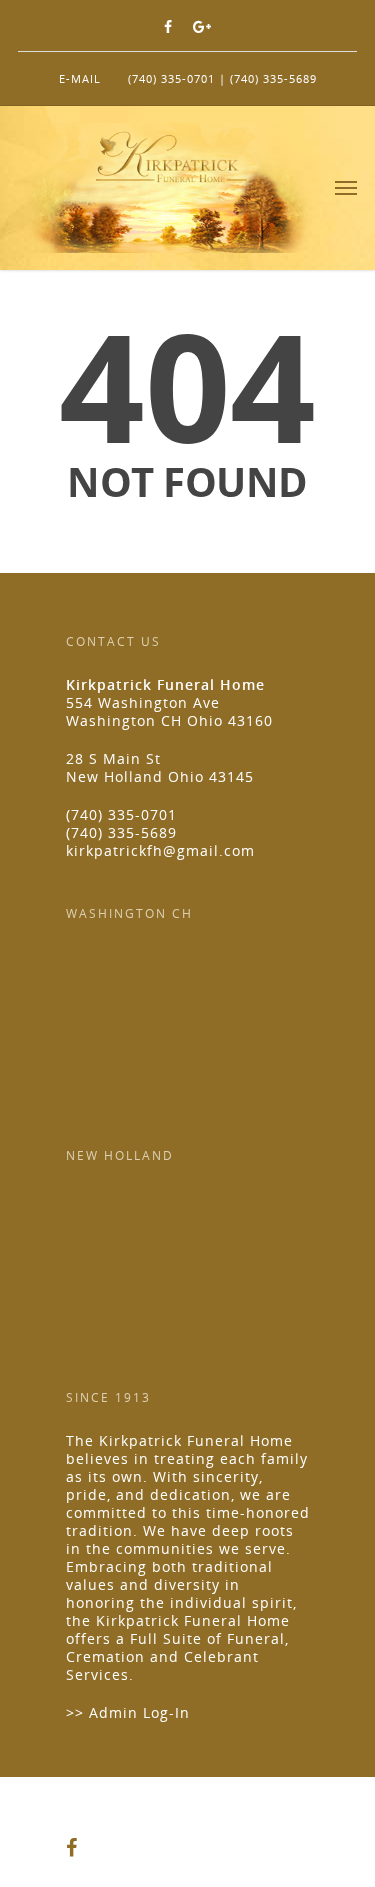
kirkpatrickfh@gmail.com (160, 850)
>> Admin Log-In (128, 1712)
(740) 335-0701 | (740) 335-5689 (222, 78)
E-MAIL (80, 78)
